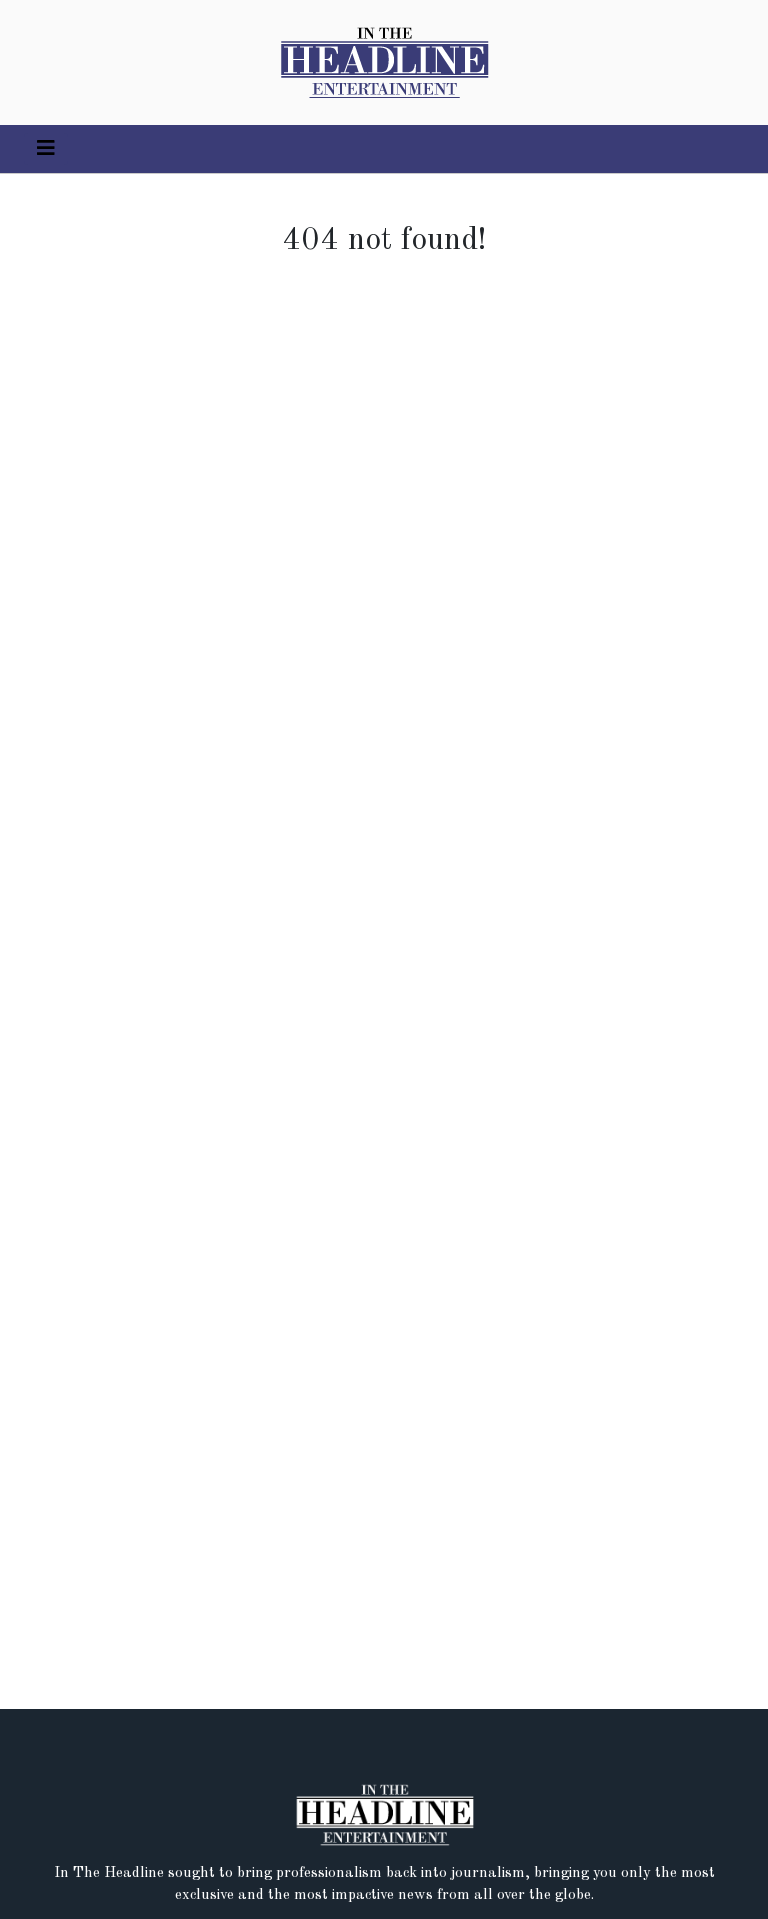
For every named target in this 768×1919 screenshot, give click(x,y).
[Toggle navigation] (46, 149)
